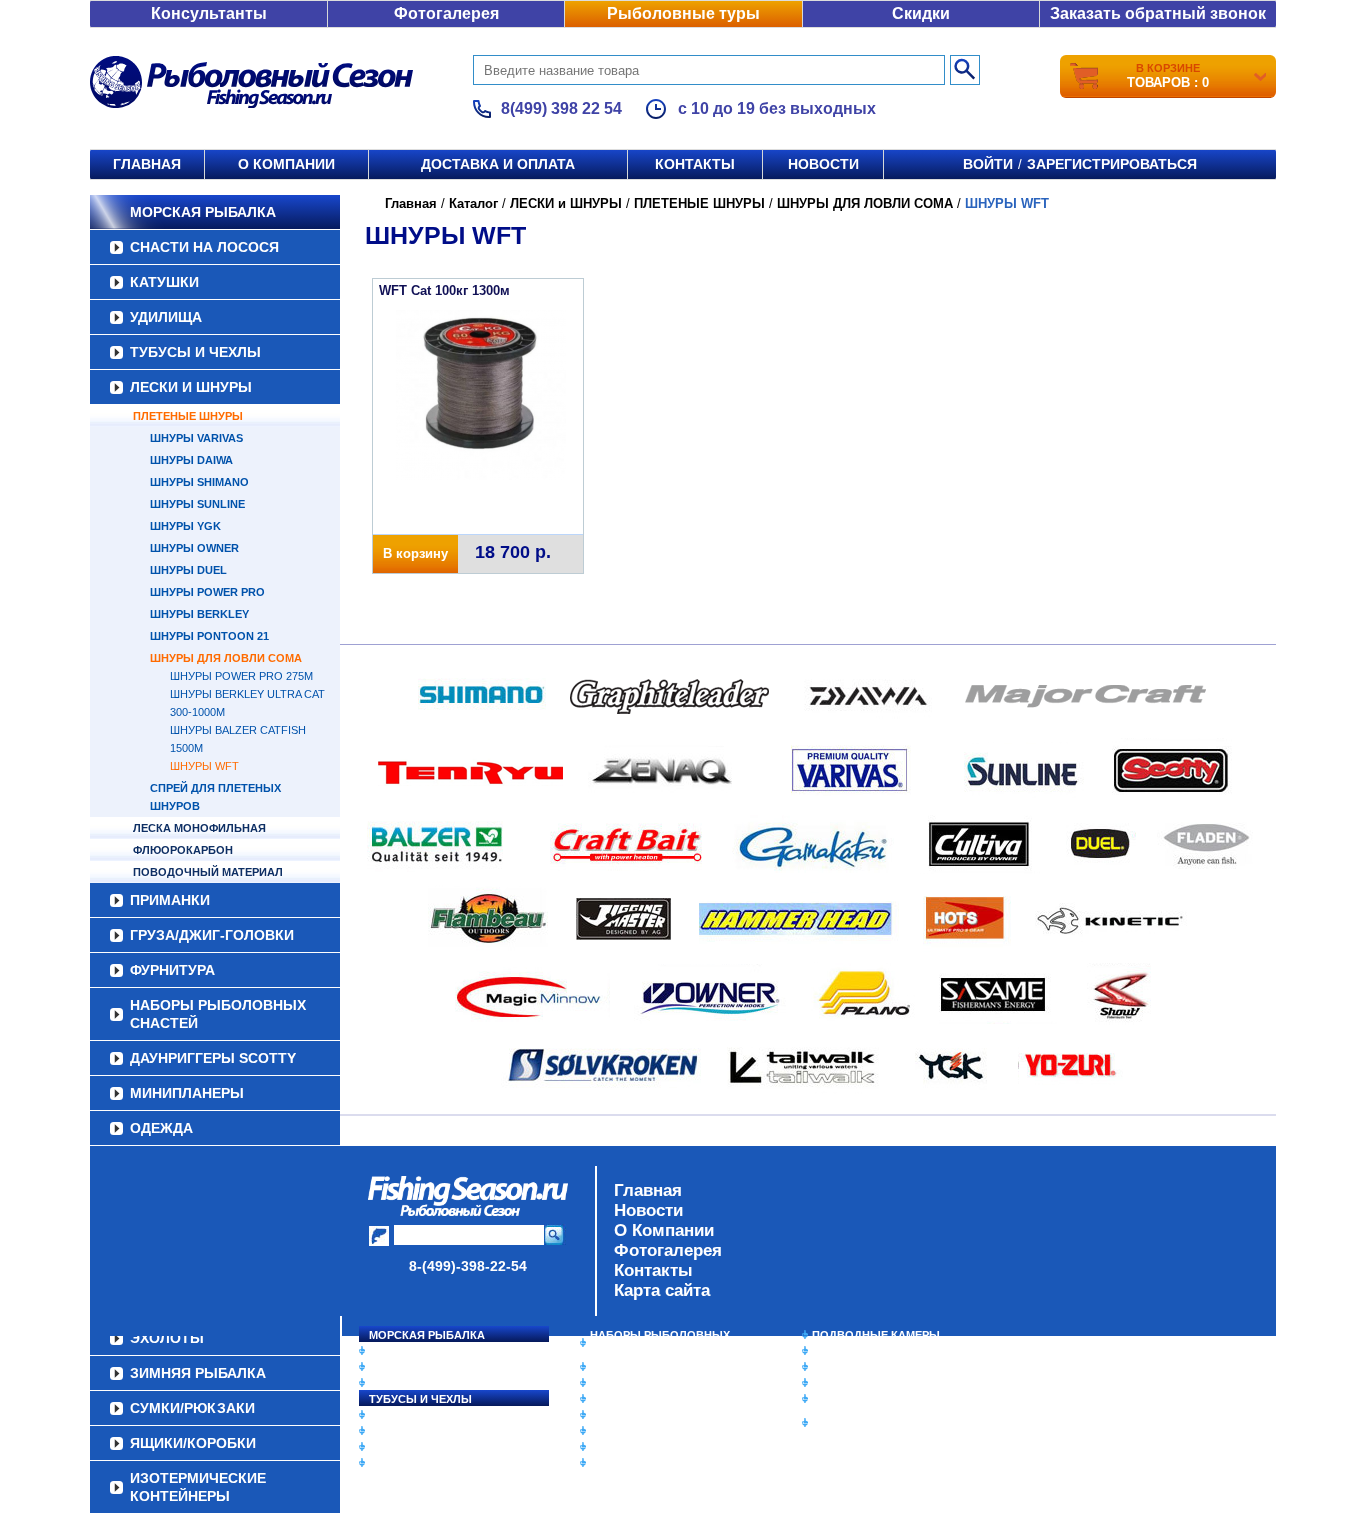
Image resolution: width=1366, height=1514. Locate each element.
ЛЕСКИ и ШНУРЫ (191, 387)
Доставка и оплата (498, 164)
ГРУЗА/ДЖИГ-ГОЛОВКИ (212, 935)
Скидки (921, 13)
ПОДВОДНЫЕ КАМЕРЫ (876, 1335)
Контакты (695, 164)
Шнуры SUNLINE (197, 504)
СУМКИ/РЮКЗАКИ (860, 1383)
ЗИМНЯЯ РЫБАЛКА (866, 1367)
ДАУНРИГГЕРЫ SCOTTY (213, 1058)
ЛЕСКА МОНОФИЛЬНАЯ (199, 828)
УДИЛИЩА (166, 317)
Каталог (473, 203)
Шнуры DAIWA (191, 460)
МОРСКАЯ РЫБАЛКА (203, 212)
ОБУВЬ (610, 1415)
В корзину (415, 553)
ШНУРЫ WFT (204, 766)
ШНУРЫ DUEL (188, 570)
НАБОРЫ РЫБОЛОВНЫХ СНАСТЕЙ (218, 1014)
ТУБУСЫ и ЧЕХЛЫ (195, 352)
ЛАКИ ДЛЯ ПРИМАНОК (652, 1463)
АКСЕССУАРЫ (629, 1447)
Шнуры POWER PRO (207, 592)
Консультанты (209, 13)
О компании (286, 164)
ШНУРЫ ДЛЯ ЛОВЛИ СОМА (226, 658)
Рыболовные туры (683, 13)
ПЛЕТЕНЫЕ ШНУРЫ (188, 416)
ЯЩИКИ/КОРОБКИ (862, 1399)
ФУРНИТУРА (172, 970)
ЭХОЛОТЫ (841, 1351)
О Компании (664, 1230)
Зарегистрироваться (1112, 164)
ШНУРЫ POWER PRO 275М (241, 676)
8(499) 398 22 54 (561, 108)
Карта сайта (662, 1290)
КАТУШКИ (164, 282)
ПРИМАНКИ (170, 900)
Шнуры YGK (185, 526)
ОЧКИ (606, 1431)
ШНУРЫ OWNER (194, 548)
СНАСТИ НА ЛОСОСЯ (204, 247)
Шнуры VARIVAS (196, 438)
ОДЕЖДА (161, 1128)
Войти (988, 164)
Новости (823, 164)
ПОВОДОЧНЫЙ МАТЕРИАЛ (208, 872)
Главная (147, 164)
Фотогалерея (446, 13)
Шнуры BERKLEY (199, 614)
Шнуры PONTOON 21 (209, 636)
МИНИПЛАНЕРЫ (187, 1093)
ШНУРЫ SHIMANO (199, 482)
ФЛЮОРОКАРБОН (183, 850)
